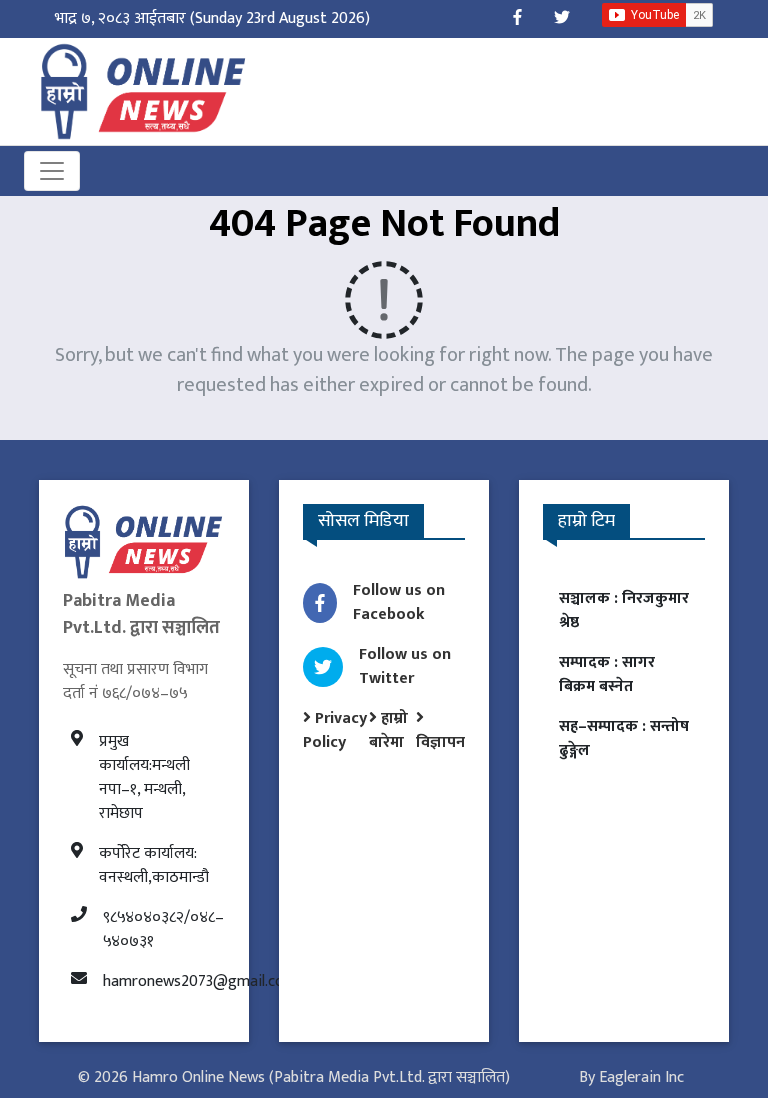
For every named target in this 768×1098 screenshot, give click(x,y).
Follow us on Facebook (399, 602)
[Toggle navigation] (52, 171)
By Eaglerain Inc (631, 1077)
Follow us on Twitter (405, 666)
